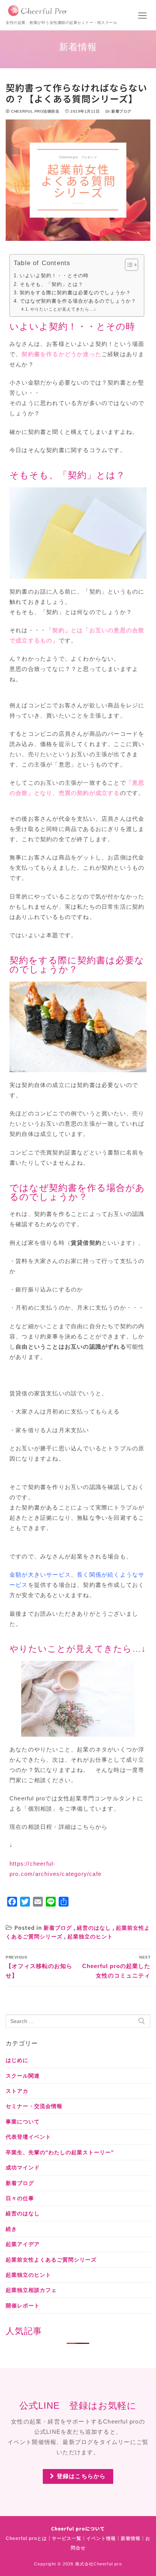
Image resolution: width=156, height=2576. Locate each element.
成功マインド (23, 2168)
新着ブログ (121, 111)
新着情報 (131, 2538)
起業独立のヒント (90, 1937)
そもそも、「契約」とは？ (51, 284)
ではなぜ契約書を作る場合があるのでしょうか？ (78, 301)
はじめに (17, 2060)
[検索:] (78, 2021)
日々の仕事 (20, 2198)
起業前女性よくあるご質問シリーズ (51, 2260)
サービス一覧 (67, 2538)
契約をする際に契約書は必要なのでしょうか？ (75, 293)
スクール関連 (23, 2076)
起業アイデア (23, 2244)
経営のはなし (94, 1928)
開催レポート (23, 2306)
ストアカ (17, 2091)
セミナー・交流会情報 (34, 2106)
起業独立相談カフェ (31, 2290)
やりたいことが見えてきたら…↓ (63, 309)
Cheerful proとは (26, 2538)
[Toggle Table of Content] (128, 265)
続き (11, 2229)
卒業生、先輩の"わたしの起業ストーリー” (60, 2152)
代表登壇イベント (28, 2137)
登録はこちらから (80, 2476)
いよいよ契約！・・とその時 (54, 276)
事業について (23, 2122)
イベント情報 (101, 2538)
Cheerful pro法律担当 (34, 111)
